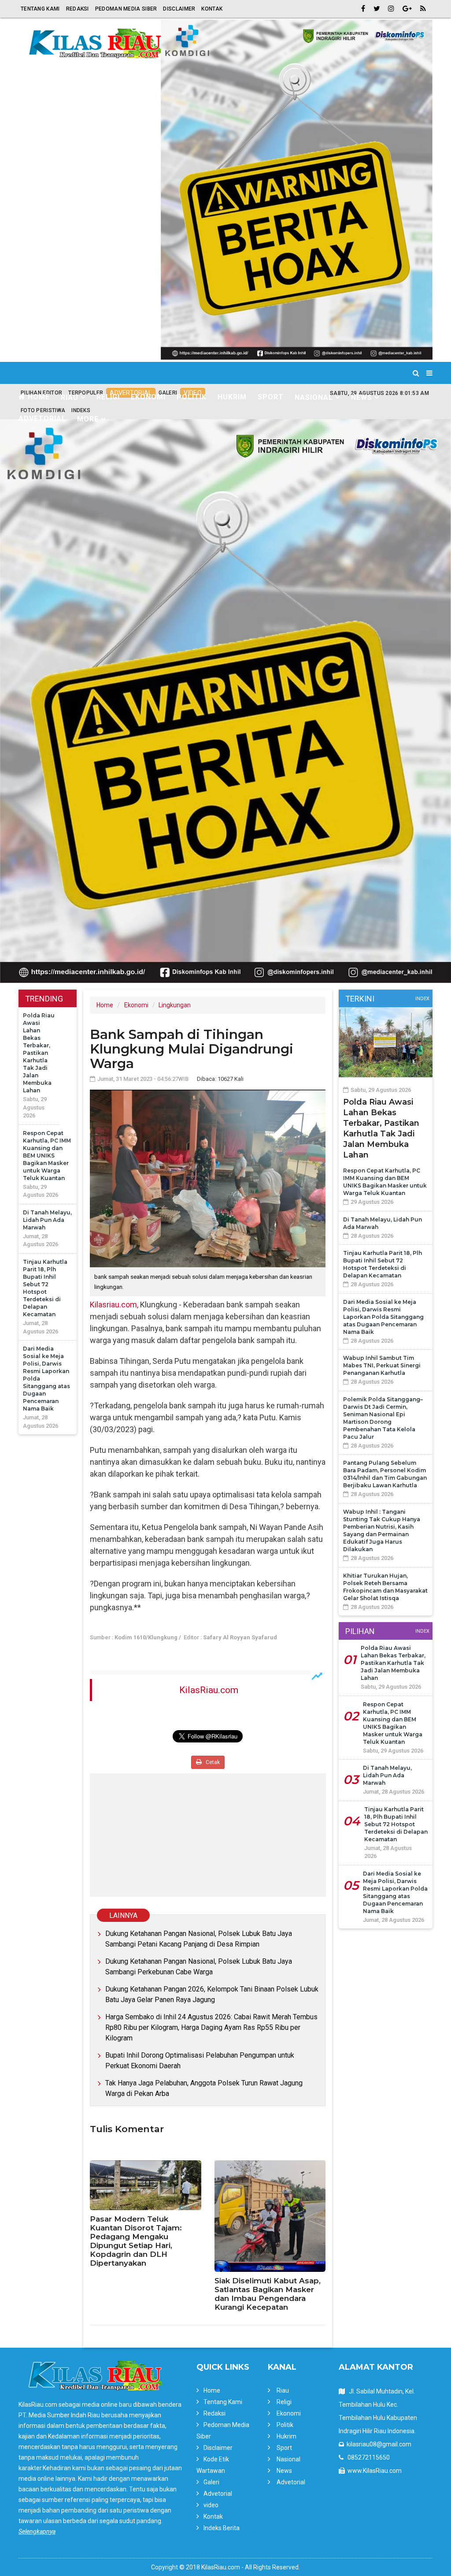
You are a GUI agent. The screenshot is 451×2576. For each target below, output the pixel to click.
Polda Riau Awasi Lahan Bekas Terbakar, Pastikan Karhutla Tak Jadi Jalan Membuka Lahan (39, 1053)
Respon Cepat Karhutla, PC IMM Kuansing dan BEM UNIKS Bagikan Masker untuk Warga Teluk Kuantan (47, 1156)
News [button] (362, 397)
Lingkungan (175, 1005)
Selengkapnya (37, 2531)
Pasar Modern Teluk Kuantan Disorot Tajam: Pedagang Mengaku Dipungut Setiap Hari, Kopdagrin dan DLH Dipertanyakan (136, 2241)
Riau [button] (70, 397)
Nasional (288, 2459)
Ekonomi (148, 397)
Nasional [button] (314, 397)
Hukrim (232, 397)
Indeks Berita (222, 2528)
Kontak (212, 9)
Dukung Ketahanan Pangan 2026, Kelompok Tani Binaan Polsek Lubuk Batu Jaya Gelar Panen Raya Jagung (212, 1994)
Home (38, 397)
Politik (192, 397)
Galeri (211, 2482)
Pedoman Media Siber (126, 9)
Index (67, 1010)
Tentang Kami (40, 9)
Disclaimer (179, 9)
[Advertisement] (208, 1835)
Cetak (212, 1762)
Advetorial (42, 419)
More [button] (88, 419)
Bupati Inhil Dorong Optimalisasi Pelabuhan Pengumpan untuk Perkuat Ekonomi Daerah (200, 2060)
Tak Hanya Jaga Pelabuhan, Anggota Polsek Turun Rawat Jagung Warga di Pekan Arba (204, 2088)
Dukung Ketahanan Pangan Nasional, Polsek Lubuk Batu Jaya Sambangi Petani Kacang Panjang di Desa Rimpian (199, 1939)
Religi (108, 397)
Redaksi (78, 9)
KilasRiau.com (209, 1690)
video (211, 2505)
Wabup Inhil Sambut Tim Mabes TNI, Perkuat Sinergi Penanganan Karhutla (382, 1365)
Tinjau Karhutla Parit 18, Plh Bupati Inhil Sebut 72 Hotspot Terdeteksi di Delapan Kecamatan (396, 1824)
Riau (283, 2390)
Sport (271, 397)
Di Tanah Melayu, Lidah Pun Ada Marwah (47, 1220)
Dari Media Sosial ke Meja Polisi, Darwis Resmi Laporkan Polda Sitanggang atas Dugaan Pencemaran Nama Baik (383, 1317)
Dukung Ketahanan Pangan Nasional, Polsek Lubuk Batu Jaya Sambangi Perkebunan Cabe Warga (199, 1967)
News (284, 2471)
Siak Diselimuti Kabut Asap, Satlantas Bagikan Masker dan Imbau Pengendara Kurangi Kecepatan (268, 2294)
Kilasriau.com (113, 1305)
